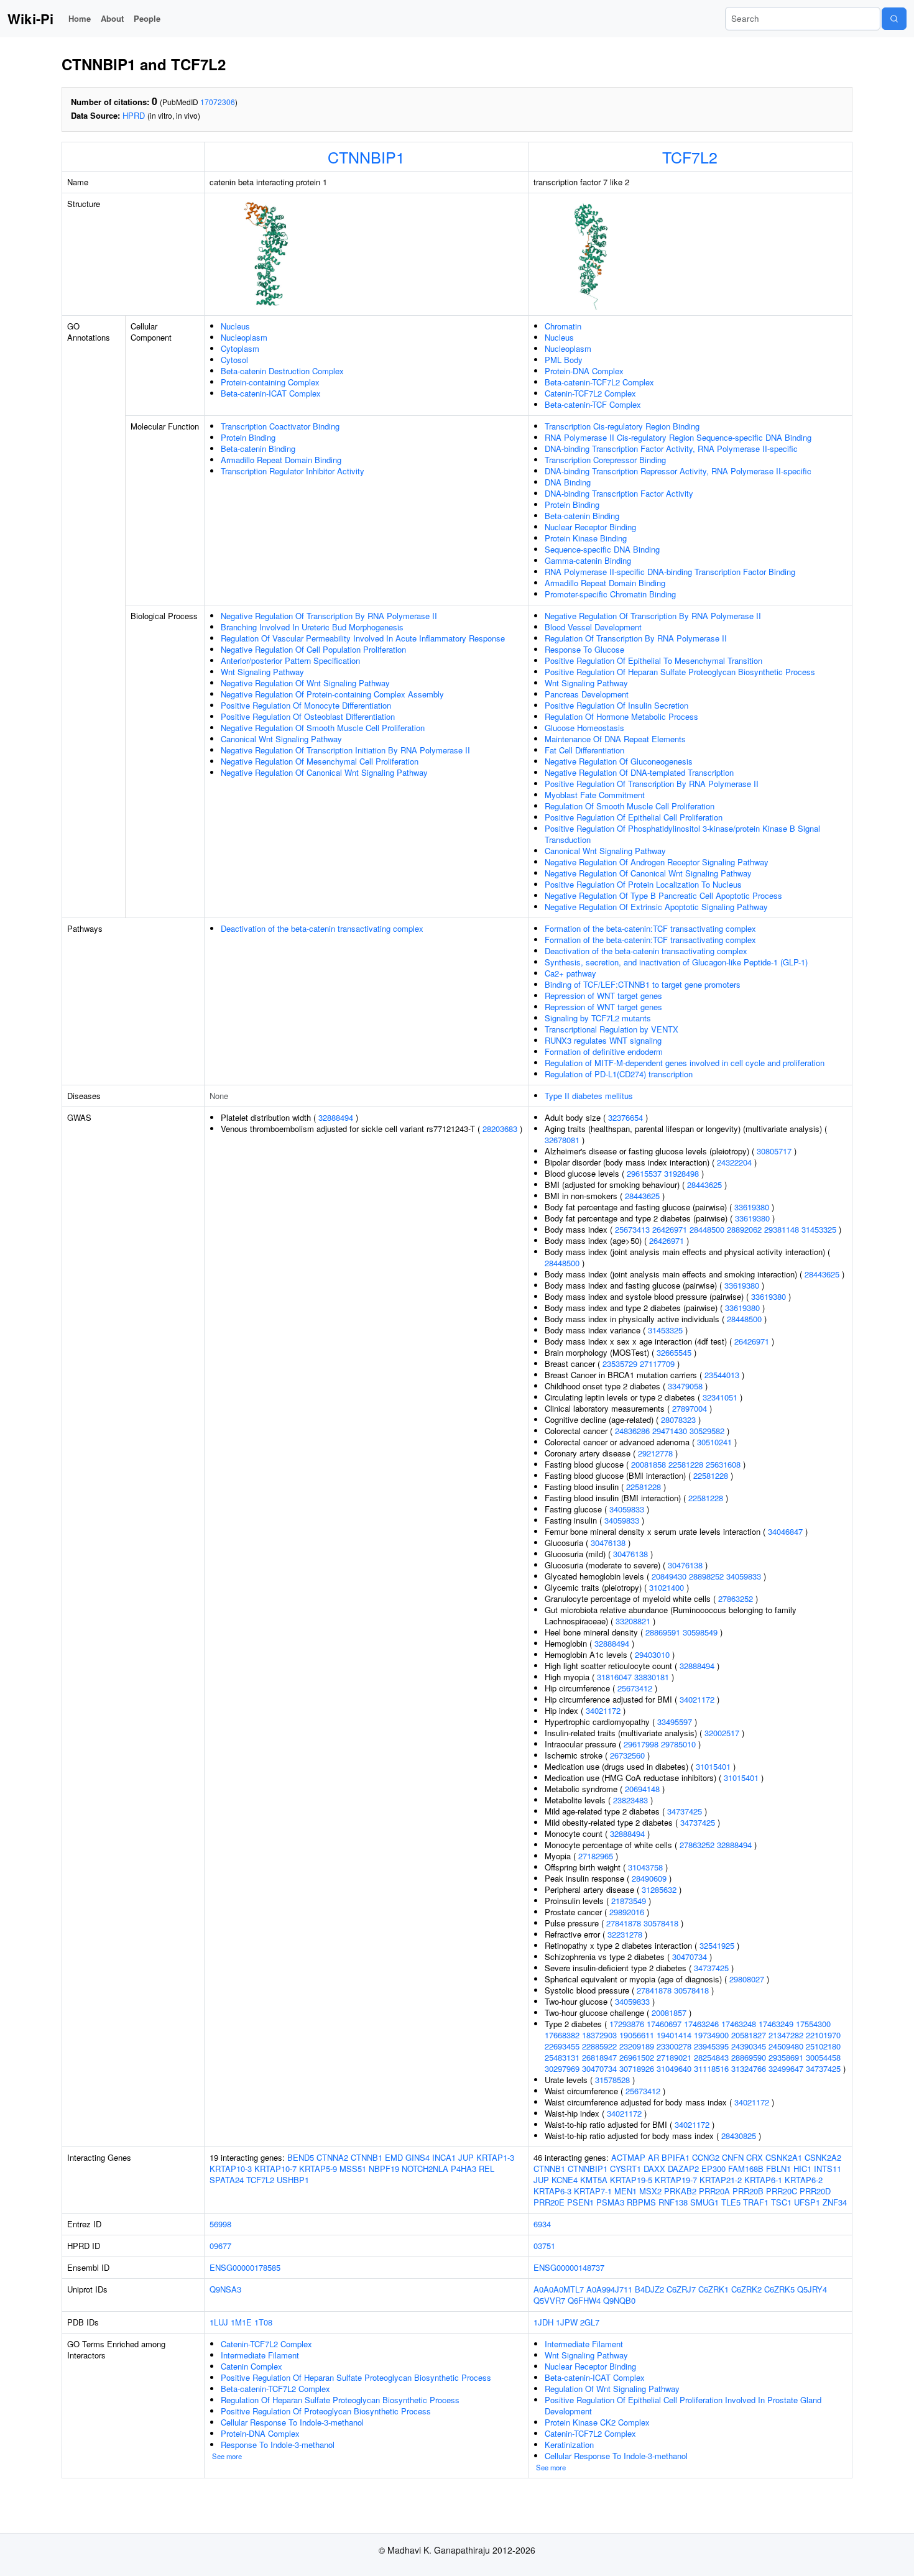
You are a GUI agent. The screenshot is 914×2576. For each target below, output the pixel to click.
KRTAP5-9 (318, 2169)
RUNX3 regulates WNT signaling (603, 1040)
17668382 (562, 2035)
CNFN (733, 2157)
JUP (466, 2157)
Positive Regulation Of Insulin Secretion (616, 705)
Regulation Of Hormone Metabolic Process (621, 716)
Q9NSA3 (225, 2289)
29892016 (627, 1912)
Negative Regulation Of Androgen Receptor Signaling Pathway (657, 862)
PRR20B (748, 2191)
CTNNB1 (367, 2157)
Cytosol (234, 360)
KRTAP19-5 (631, 2180)
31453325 (819, 1229)
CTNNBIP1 (366, 157)
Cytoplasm (240, 348)
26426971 (670, 1229)
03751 (544, 2246)
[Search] (894, 19)
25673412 (635, 1688)
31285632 (659, 1889)
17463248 (739, 2024)
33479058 (685, 1386)
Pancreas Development (587, 694)
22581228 (686, 1464)
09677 (220, 2246)
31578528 (612, 2080)
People (147, 18)
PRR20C (782, 2191)
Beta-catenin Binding (258, 448)
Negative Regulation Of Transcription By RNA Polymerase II (329, 616)
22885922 (599, 2046)
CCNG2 (706, 2157)
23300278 (674, 2046)
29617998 (641, 1744)
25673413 (632, 1229)
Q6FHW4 (584, 2300)
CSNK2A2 (823, 2157)
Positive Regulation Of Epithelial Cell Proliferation (634, 817)
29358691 (786, 2057)
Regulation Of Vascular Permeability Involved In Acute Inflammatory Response (363, 638)
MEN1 (625, 2191)
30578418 (661, 1923)
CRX (755, 2157)
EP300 (713, 2169)
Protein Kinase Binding (586, 538)
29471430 (670, 1431)
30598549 (700, 1632)
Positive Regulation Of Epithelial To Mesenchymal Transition (653, 660)
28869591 (663, 1632)
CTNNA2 (332, 2157)
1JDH (543, 2322)
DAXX (654, 2169)
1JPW (567, 2322)
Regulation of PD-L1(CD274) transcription (619, 1074)
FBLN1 (778, 2169)
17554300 (813, 2024)
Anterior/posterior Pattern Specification (290, 660)
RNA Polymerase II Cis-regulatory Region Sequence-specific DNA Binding (678, 437)
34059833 (627, 1509)
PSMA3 (610, 2202)
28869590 (749, 2057)
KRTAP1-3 (495, 2157)
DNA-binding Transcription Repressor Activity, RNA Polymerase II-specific (678, 471)
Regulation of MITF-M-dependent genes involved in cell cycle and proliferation (685, 1063)
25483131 (562, 2057)
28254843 (711, 2057)
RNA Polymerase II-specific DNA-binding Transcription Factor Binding (670, 572)
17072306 (218, 102)
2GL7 (590, 2322)
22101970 (823, 2035)
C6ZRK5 (779, 2289)
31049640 (674, 2068)
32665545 (674, 1352)
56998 (220, 2224)
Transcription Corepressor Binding (605, 460)
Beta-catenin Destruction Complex (282, 371)
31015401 (713, 1766)
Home (80, 18)
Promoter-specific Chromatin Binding (610, 594)
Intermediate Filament (260, 2355)
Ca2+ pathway (570, 973)
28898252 (706, 1576)
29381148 (782, 1229)
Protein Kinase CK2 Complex (597, 2422)
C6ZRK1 (713, 2289)
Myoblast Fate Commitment (595, 795)
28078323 (678, 1419)
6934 (542, 2224)
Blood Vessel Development (593, 627)
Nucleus (235, 326)
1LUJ (219, 2322)
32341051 (720, 1397)
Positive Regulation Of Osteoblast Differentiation (308, 716)
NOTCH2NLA (425, 2169)
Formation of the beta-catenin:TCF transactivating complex (650, 928)
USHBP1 (293, 2180)
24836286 (632, 1431)
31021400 (667, 1587)
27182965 (596, 1856)
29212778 (655, 1453)
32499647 (786, 2068)
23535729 (620, 1364)
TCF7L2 (690, 157)
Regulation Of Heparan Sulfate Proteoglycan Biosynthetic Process (340, 2400)
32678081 (562, 1140)
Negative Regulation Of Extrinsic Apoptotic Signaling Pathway (656, 907)
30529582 (707, 1431)
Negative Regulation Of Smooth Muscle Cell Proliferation (323, 728)
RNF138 (673, 2202)
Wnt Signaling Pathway (262, 672)
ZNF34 (835, 2202)
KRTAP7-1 (593, 2191)
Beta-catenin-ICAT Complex (271, 393)
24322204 (734, 1162)
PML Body (564, 360)
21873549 (629, 1901)
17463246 (701, 2024)
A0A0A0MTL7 (559, 2289)
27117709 (657, 1364)
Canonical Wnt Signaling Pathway (281, 739)
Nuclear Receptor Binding (590, 527)
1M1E (241, 2322)
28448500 (707, 1229)
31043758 (645, 1867)
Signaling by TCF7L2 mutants (598, 1018)
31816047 (614, 1677)
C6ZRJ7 (681, 2289)
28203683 (500, 1129)
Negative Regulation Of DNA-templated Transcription (639, 772)
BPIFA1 (676, 2157)
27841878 (624, 1923)
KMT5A (594, 2180)
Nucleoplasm (244, 337)
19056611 (637, 2035)
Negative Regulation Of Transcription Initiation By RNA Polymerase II (345, 750)
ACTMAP (628, 2157)
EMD (394, 2157)
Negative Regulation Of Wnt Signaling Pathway (305, 683)
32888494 (336, 1117)
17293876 (627, 2024)
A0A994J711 (609, 2289)
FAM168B (746, 2169)
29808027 (747, 1979)
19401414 (674, 2035)
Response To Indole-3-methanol (278, 2445)
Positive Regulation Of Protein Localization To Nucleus (643, 884)
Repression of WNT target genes (603, 996)
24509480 (786, 2046)
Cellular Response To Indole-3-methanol (292, 2422)
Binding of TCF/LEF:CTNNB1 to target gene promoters (643, 984)
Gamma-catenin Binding (588, 560)
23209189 (637, 2046)
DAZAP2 (683, 2169)
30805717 (774, 1151)
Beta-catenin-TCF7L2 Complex (599, 382)
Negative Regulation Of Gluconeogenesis (619, 761)
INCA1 (444, 2157)
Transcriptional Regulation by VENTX (612, 1029)
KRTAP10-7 (275, 2169)
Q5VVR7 (549, 2300)
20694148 (642, 1789)
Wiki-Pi (30, 19)
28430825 (739, 2136)
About (112, 18)
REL (487, 2169)
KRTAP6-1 (763, 2180)
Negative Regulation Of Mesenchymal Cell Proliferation (320, 761)
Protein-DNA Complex (584, 371)
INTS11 (828, 2169)
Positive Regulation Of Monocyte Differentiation (306, 705)
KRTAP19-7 (676, 2180)
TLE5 (731, 2202)
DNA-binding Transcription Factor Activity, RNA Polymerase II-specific (671, 448)
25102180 (823, 2046)
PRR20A (714, 2191)
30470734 (690, 1957)
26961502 (637, 2057)
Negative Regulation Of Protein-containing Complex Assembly (332, 694)
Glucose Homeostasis (584, 728)
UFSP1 (807, 2202)
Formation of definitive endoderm (604, 1051)
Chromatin (563, 326)
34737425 (685, 1811)
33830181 (652, 1677)
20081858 (649, 1464)
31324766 (749, 2068)
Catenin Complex (252, 2366)
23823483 (630, 1800)
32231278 (625, 1934)
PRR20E (549, 2202)
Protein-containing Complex (270, 382)
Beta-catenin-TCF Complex (593, 404)
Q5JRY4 (812, 2289)
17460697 (664, 2024)
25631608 (723, 1464)
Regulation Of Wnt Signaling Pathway (612, 2389)
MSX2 (650, 2191)
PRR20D (815, 2191)
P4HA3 (464, 2169)
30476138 (608, 1543)
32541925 (717, 1945)
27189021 (674, 2057)
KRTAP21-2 (721, 2180)
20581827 (749, 2035)
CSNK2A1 (784, 2157)
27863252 (736, 1598)
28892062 (744, 1229)
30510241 (714, 1442)
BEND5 (301, 2157)
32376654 (625, 1117)
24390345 (749, 2046)
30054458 (823, 2057)
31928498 (681, 1173)
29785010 (678, 1744)
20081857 (669, 2012)
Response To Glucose (584, 649)
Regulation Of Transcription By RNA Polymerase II (636, 638)
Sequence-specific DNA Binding (602, 549)
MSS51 (353, 2169)
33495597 (675, 1722)
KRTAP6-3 (552, 2191)
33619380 (752, 1207)
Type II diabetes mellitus (589, 1096)
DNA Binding (568, 482)
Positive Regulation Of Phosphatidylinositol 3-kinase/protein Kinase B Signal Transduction (682, 834)
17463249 (776, 2024)
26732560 (627, 1755)
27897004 (690, 1408)
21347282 (786, 2035)
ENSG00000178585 (245, 2267)
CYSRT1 (625, 2169)
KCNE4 (565, 2180)
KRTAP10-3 (231, 2169)
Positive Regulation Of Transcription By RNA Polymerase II (652, 784)
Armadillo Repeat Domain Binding (281, 460)
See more (227, 2456)
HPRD (134, 115)
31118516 (711, 2068)
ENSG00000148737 (569, 2267)
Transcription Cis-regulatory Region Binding (622, 426)
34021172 (697, 1699)
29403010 (652, 1654)
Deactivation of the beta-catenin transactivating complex (322, 928)
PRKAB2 (680, 2191)
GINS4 (418, 2157)
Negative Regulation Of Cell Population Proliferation (313, 649)
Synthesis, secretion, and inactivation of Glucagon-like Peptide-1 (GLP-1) (676, 962)
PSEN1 (580, 2202)
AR (653, 2157)
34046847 (785, 1531)
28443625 (704, 1184)
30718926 (637, 2068)
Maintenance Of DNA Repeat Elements (615, 739)
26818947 (599, 2057)
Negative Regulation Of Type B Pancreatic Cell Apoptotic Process (663, 895)
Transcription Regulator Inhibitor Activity (293, 471)
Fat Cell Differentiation (584, 750)
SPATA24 (227, 2180)
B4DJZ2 (649, 2289)
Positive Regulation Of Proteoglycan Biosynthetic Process (326, 2411)
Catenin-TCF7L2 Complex (590, 393)
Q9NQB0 (619, 2300)
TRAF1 (756, 2202)
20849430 (669, 1576)
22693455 (562, 2046)
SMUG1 (704, 2202)
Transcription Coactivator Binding (280, 426)
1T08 (263, 2322)
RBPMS (641, 2202)
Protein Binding (248, 437)
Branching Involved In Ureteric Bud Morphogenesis (312, 627)
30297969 (562, 2068)
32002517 (722, 1733)
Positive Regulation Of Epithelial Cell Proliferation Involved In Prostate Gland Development (683, 2405)
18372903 (599, 2035)
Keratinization (569, 2445)
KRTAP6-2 (804, 2180)
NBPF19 (384, 2169)
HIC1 (802, 2169)
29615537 (644, 1173)
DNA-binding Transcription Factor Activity (619, 493)
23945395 (711, 2046)
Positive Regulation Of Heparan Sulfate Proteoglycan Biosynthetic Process (680, 672)
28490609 (649, 1878)
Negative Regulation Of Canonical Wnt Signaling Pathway (324, 772)
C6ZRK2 (746, 2289)
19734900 (711, 2035)
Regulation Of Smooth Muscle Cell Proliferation (630, 806)
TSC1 (781, 2202)
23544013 (722, 1375)
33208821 (633, 1621)
